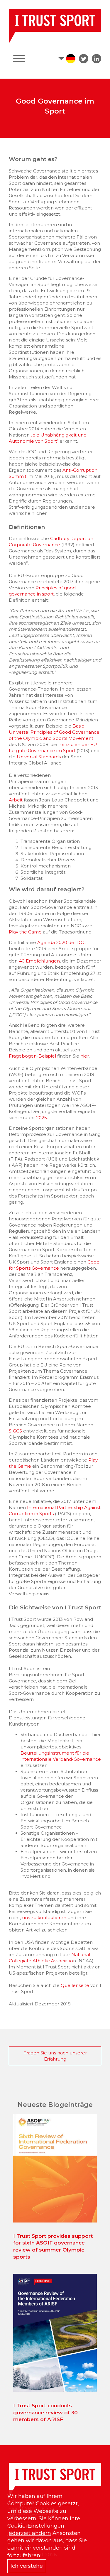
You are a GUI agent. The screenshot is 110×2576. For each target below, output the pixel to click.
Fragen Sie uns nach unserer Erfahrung (55, 2056)
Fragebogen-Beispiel (33, 1056)
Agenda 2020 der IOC (61, 942)
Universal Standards (39, 757)
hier (85, 1056)
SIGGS (15, 1431)
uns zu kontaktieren (44, 1918)
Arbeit (16, 800)
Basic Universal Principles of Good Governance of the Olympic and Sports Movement (54, 732)
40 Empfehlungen (39, 961)
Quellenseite (75, 1985)
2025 (42, 1118)
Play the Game (25, 932)
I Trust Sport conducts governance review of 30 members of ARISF (45, 2413)
